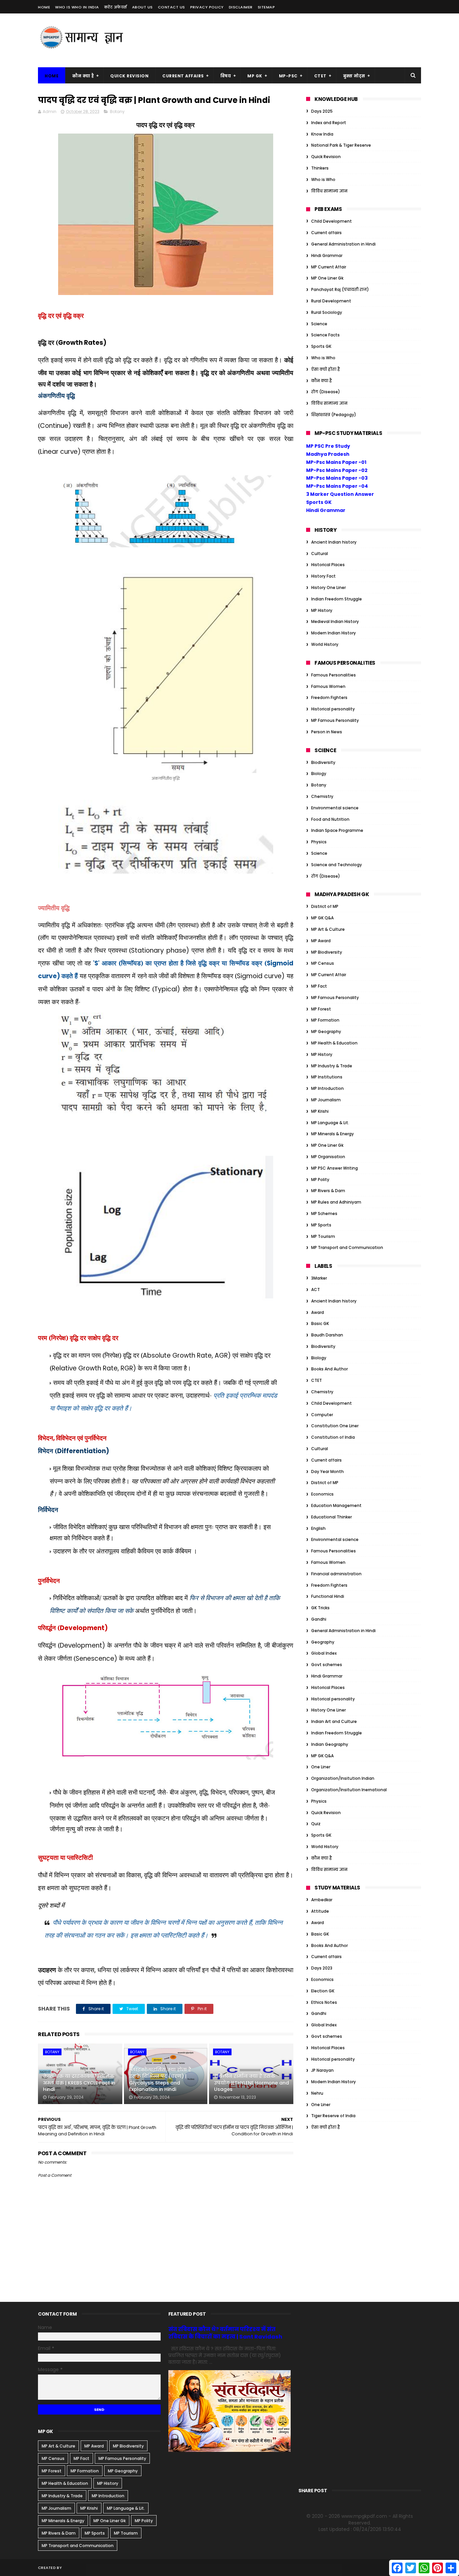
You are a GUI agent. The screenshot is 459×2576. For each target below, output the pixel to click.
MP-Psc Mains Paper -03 (337, 478)
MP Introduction (327, 1088)
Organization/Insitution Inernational (349, 1790)
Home (44, 7)
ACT (316, 1290)
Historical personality (333, 709)
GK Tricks (320, 1608)
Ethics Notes (324, 2002)
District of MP (325, 906)
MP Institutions (327, 1077)
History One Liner (328, 587)
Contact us (172, 7)
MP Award (321, 941)
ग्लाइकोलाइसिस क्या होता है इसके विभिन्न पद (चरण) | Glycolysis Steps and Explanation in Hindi (160, 2080)
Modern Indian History (333, 633)
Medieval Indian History (335, 621)
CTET (320, 76)
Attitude (320, 1911)
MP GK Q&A (322, 918)
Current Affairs (183, 76)
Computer (322, 1415)
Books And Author (329, 1369)
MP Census (323, 963)
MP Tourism (323, 1236)
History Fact (323, 576)
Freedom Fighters (329, 697)
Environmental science (335, 808)
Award (318, 1312)
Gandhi (319, 1619)
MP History (322, 610)
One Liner (321, 1767)
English (318, 1528)
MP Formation (325, 1020)
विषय (226, 76)
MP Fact (319, 986)
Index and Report (329, 123)
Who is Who (323, 179)
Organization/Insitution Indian (343, 1778)
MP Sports (321, 1225)
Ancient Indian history (334, 542)
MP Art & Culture (328, 929)
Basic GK (320, 1323)
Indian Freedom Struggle (337, 599)
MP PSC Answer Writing (335, 1168)
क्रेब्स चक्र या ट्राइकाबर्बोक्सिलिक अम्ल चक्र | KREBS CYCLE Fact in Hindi (79, 2083)
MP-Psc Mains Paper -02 (337, 470)
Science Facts (325, 335)
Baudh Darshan (327, 1335)
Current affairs (326, 233)
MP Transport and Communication (347, 1247)
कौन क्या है (83, 76)
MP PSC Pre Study (328, 446)
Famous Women (328, 686)
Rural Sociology (327, 312)
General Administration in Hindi (343, 244)
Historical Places (328, 565)
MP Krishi (320, 1111)
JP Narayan (322, 2070)
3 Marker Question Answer (340, 494)
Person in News (327, 732)
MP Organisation (328, 1157)
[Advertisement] (299, 40)
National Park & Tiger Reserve (341, 145)
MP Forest (321, 1009)
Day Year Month (327, 1471)
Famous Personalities (333, 675)
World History (325, 644)
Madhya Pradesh (328, 454)
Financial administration (336, 1574)
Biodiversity (323, 762)
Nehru (317, 2093)
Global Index (324, 1653)
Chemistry (322, 796)
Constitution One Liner (335, 1426)
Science (319, 324)
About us (142, 7)
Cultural (320, 554)
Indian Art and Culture (334, 1721)
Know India (322, 134)
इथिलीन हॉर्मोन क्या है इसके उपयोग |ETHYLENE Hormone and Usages (252, 2083)
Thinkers (320, 168)
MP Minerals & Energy (332, 1134)
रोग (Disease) (326, 392)
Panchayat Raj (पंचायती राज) (340, 289)
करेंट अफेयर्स (116, 7)
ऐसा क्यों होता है (326, 369)
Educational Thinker (331, 1517)
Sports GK (321, 346)
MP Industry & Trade (332, 1066)
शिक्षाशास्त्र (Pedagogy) (334, 415)
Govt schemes (327, 1665)
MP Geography (326, 1032)
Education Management (336, 1505)
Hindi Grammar (327, 255)
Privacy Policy (207, 7)
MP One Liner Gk (327, 278)
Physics (319, 842)
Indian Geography (330, 1744)
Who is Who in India (77, 7)
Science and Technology (337, 865)
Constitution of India (333, 1437)
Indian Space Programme (337, 830)
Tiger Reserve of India (333, 2116)
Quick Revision (129, 76)
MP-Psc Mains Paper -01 (336, 462)
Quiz (316, 1824)
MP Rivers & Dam (328, 1191)
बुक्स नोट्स (354, 76)
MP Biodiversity (327, 952)
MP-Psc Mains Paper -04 (337, 486)
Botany (117, 112)
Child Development (331, 221)
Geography (323, 1642)
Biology (319, 774)
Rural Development (331, 301)
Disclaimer (241, 7)
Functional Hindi (328, 1596)
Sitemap (266, 7)
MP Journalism (326, 1100)
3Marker (319, 1278)
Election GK (323, 1991)
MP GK (255, 76)
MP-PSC (288, 76)
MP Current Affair (329, 267)
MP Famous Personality (335, 720)
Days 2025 (322, 111)
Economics (322, 1494)
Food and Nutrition (330, 819)
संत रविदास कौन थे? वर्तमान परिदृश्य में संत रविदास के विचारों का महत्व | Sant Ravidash (225, 2333)
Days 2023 (322, 1968)
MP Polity (320, 1180)
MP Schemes (324, 1213)
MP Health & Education (334, 1043)
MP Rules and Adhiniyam (336, 1202)
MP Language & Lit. (330, 1123)
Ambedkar (322, 1900)
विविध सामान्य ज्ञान (329, 191)
